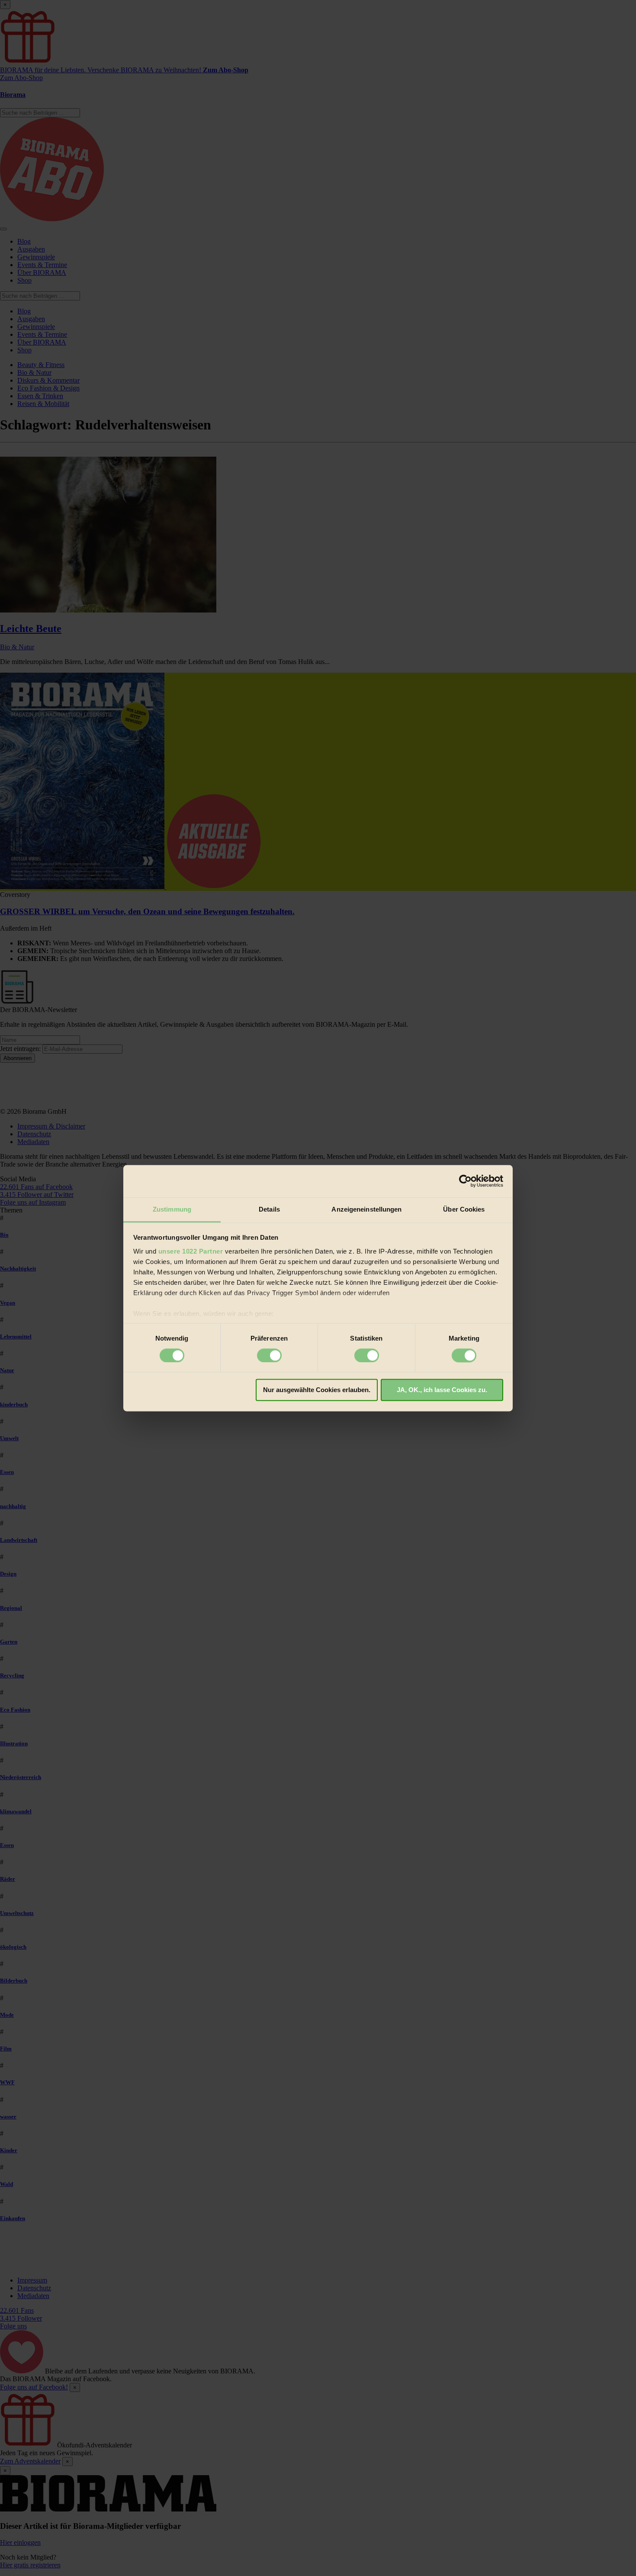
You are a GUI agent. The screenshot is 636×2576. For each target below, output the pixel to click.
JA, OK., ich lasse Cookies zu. (442, 1390)
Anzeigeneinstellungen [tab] (366, 1209)
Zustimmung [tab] (172, 1209)
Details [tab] (269, 1209)
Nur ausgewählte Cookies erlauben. (317, 1390)
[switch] (269, 1355)
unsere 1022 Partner (191, 1251)
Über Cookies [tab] (464, 1209)
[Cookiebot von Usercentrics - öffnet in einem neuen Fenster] (465, 1181)
